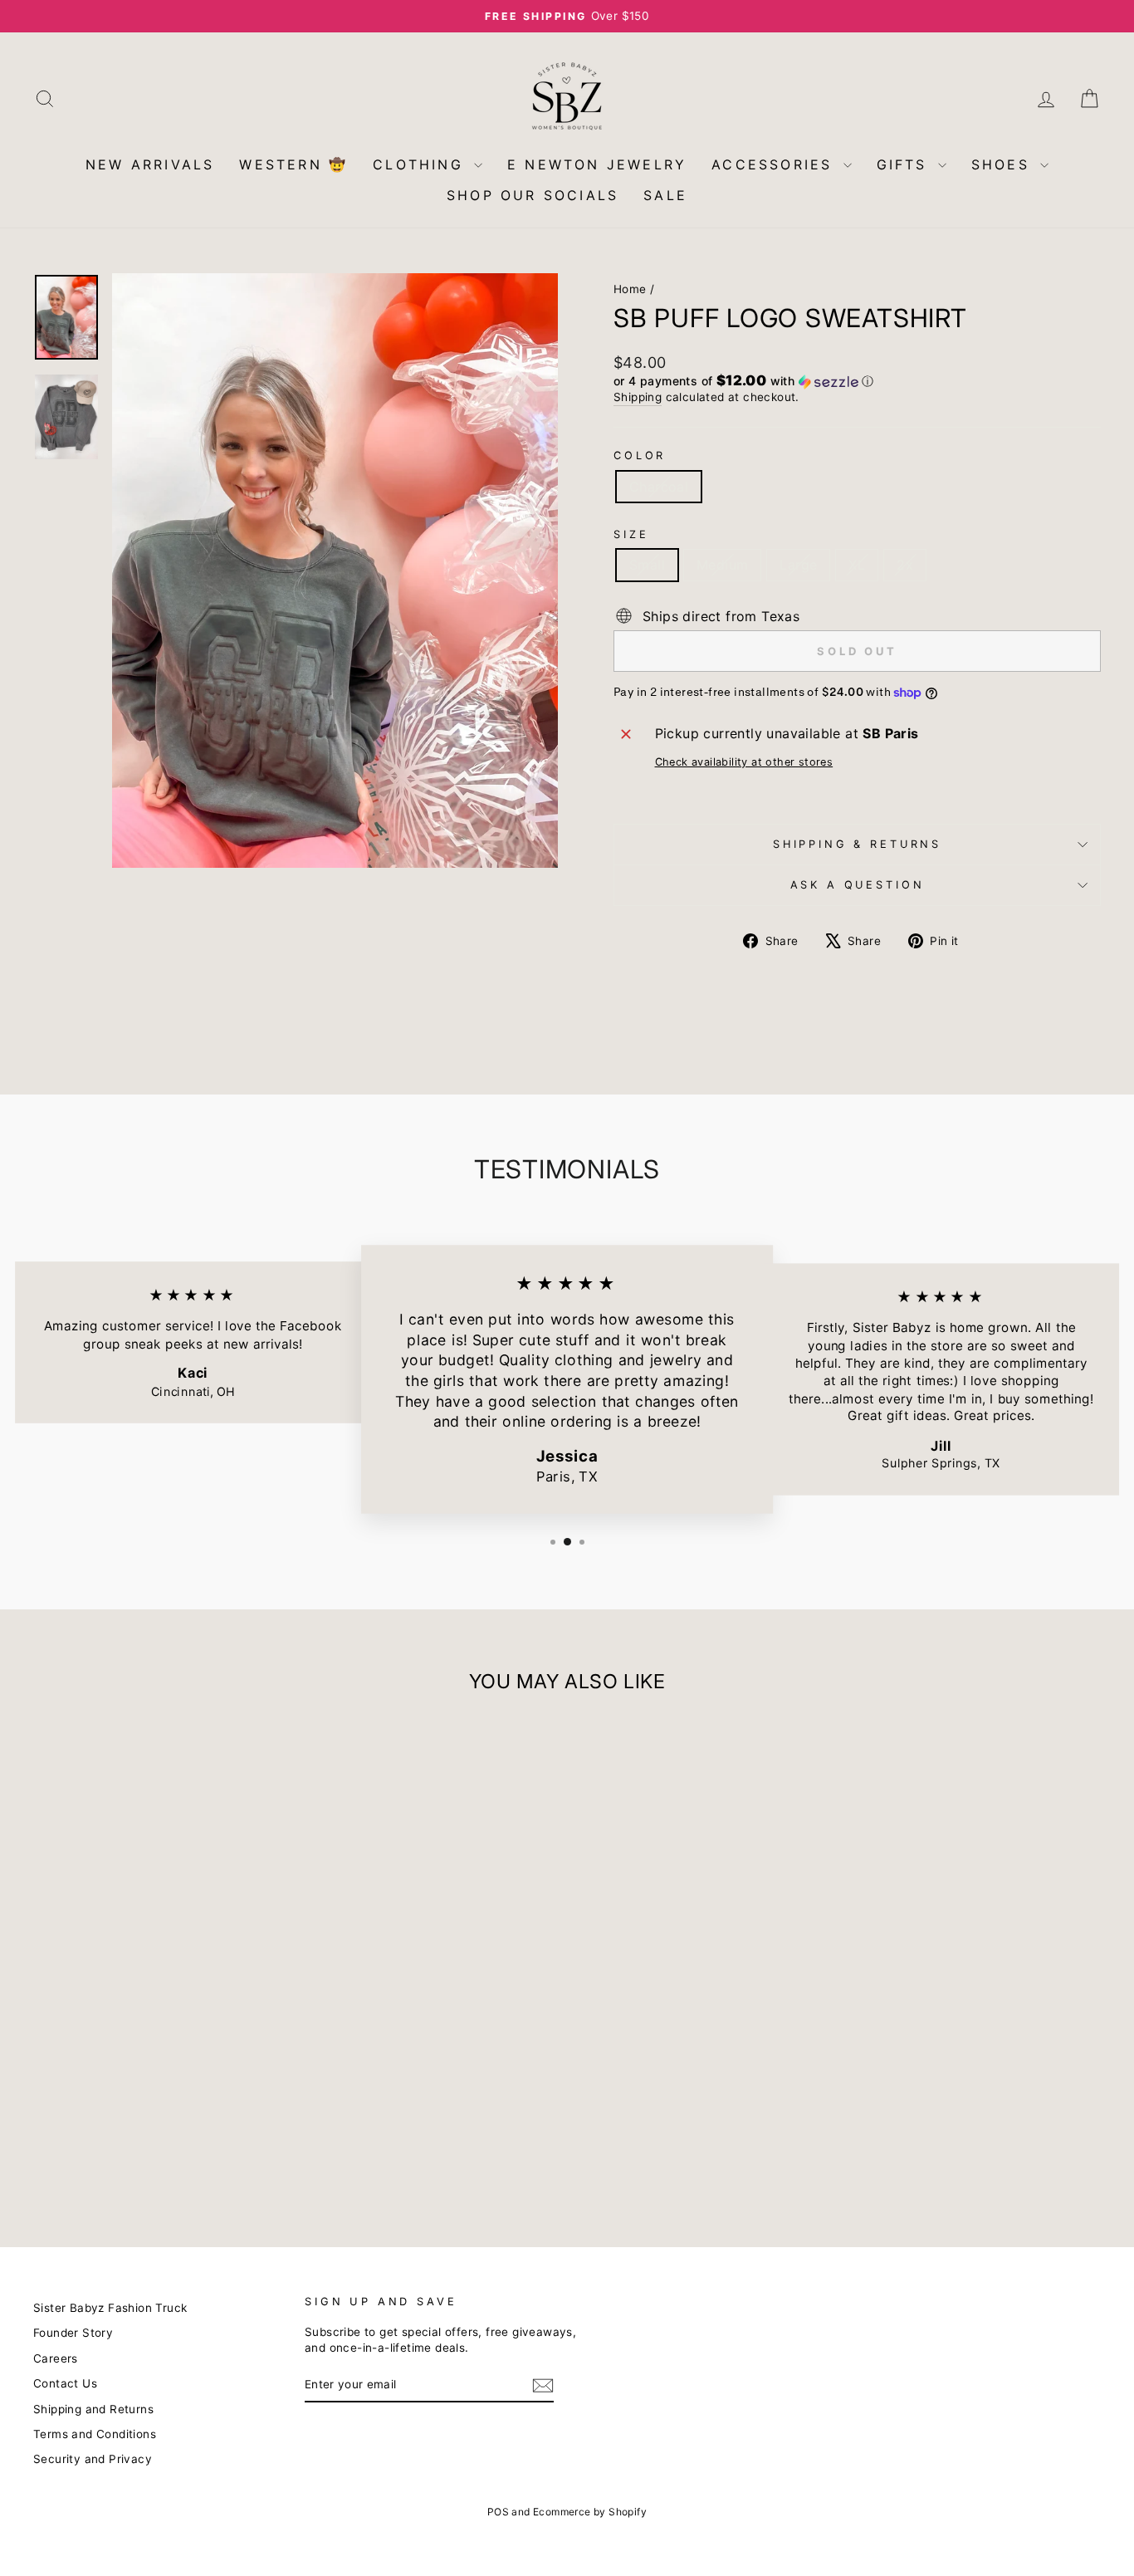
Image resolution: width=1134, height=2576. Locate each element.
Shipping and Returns (93, 2409)
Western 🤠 (293, 164)
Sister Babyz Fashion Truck (110, 2308)
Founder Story (73, 2333)
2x (905, 565)
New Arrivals (150, 164)
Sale (665, 195)
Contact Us (65, 2383)
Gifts (905, 164)
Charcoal (659, 487)
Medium (722, 565)
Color (640, 455)
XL (857, 565)
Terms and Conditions (95, 2434)
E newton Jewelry (597, 164)
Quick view (160, 2094)
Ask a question (858, 885)
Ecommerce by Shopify (590, 2512)
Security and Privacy (93, 2459)
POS (498, 2512)
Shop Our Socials (533, 195)
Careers (56, 2358)
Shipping (638, 397)
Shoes (1004, 164)
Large (798, 565)
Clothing (421, 164)
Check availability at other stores (744, 762)
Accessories (775, 164)
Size (631, 534)
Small (647, 565)
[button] (857, 381)
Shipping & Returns (857, 844)
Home (630, 289)
